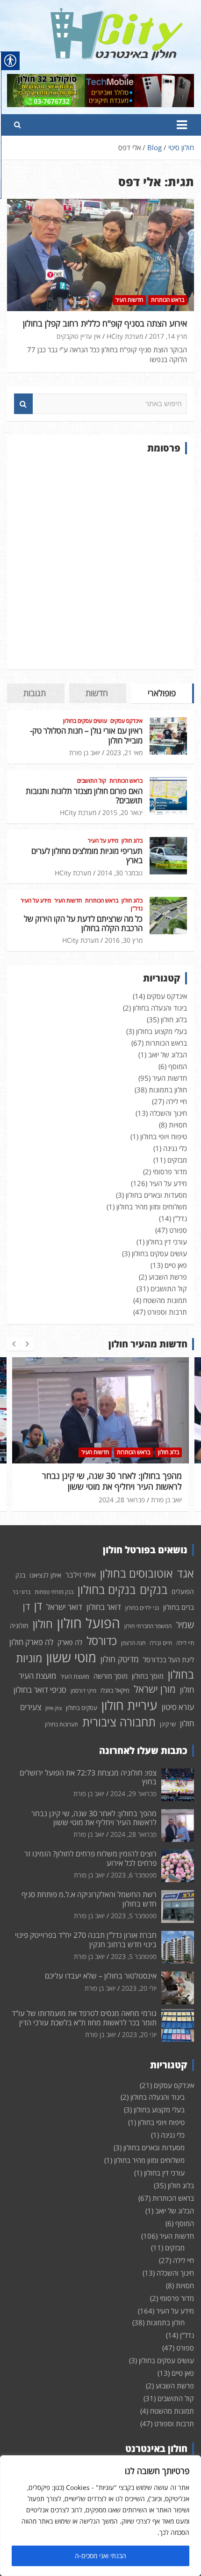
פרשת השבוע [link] (168, 1277)
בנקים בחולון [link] (107, 1589)
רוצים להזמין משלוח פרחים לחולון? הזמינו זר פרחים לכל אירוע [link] (90, 1858)
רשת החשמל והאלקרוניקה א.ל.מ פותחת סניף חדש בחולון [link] (89, 1899)
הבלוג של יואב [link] (168, 1055)
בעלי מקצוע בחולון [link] (162, 1031)
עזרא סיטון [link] (178, 1707)
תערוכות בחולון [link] (61, 1724)
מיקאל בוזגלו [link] (115, 1690)
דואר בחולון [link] (104, 1607)
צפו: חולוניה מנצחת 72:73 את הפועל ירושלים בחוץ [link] (88, 1777)
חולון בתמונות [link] (168, 1090)
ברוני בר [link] (22, 1592)
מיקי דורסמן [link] (83, 1691)
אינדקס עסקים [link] (126, 721)
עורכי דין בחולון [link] (167, 1242)
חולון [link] (43, 1624)
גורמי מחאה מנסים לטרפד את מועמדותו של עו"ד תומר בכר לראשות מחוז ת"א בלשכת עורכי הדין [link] (84, 2018)
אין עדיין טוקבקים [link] (79, 336)
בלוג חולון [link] (132, 841)
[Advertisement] (100, 562)
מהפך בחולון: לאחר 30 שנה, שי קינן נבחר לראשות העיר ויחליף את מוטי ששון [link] (94, 1818)
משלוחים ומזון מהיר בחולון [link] (152, 1207)
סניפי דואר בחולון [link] (40, 1690)
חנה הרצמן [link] (133, 1643)
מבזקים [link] (177, 1160)
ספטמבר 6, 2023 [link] (134, 1875)
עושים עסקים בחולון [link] (85, 721)
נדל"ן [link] (137, 909)
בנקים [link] (154, 1590)
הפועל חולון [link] (89, 1623)
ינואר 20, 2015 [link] (122, 812)
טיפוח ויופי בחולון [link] (164, 1136)
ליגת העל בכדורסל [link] (169, 1659)
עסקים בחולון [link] (82, 1708)
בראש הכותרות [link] (168, 300)
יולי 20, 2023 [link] (139, 1988)
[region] (100, 2516)
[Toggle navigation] (182, 125)
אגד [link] (186, 1573)
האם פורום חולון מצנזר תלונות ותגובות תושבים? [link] (84, 796)
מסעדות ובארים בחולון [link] (156, 1195)
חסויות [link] (178, 1125)
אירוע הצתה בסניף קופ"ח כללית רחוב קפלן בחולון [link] (105, 323)
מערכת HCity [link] (125, 336)
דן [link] (38, 1606)
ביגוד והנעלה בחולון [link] (160, 1008)
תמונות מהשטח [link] (165, 1300)
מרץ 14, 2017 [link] (168, 336)
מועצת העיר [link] (75, 1676)
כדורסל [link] (102, 1641)
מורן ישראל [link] (155, 1689)
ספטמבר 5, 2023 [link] (134, 1916)
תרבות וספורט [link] (167, 1312)
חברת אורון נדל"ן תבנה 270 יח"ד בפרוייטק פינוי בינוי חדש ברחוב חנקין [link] (86, 1939)
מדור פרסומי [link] (170, 1172)
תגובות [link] (35, 693)
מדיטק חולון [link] (120, 1659)
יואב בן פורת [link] (85, 753)
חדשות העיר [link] (129, 300)
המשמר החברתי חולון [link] (148, 1626)
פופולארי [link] (162, 693)
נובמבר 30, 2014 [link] (120, 873)
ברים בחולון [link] (179, 1607)
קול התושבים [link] (92, 781)
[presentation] (14, 1344)
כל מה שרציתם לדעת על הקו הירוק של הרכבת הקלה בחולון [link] (83, 923)
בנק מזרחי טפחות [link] (54, 1592)
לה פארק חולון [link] (31, 1642)
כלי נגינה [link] (175, 1148)
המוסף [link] (178, 1066)
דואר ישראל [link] (64, 1607)
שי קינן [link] (168, 1724)
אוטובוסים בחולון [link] (136, 1573)
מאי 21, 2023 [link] (124, 753)
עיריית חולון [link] (129, 1705)
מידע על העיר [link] (103, 841)
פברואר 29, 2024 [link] (133, 1794)
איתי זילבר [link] (81, 1575)
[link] (117, 13)
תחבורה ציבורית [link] (119, 1722)
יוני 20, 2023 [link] (139, 2034)
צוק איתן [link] (54, 1708)
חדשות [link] (97, 693)
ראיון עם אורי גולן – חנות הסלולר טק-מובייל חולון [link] (86, 735)
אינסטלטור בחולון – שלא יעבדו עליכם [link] (101, 1976)
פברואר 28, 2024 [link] (40, 1500)
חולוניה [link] (19, 1626)
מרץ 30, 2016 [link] (124, 940)
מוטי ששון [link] (71, 1657)
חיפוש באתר (23, 404)
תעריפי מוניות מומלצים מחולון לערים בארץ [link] (87, 855)
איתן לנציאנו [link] (45, 1575)
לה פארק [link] (70, 1642)
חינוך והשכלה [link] (168, 1113)
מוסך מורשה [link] (111, 1676)
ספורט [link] (178, 1230)
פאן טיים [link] (176, 1265)
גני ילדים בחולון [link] (142, 1608)
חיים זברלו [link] (161, 1643)
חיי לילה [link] (176, 1101)
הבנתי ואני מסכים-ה (100, 2556)
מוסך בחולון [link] (148, 1676)
